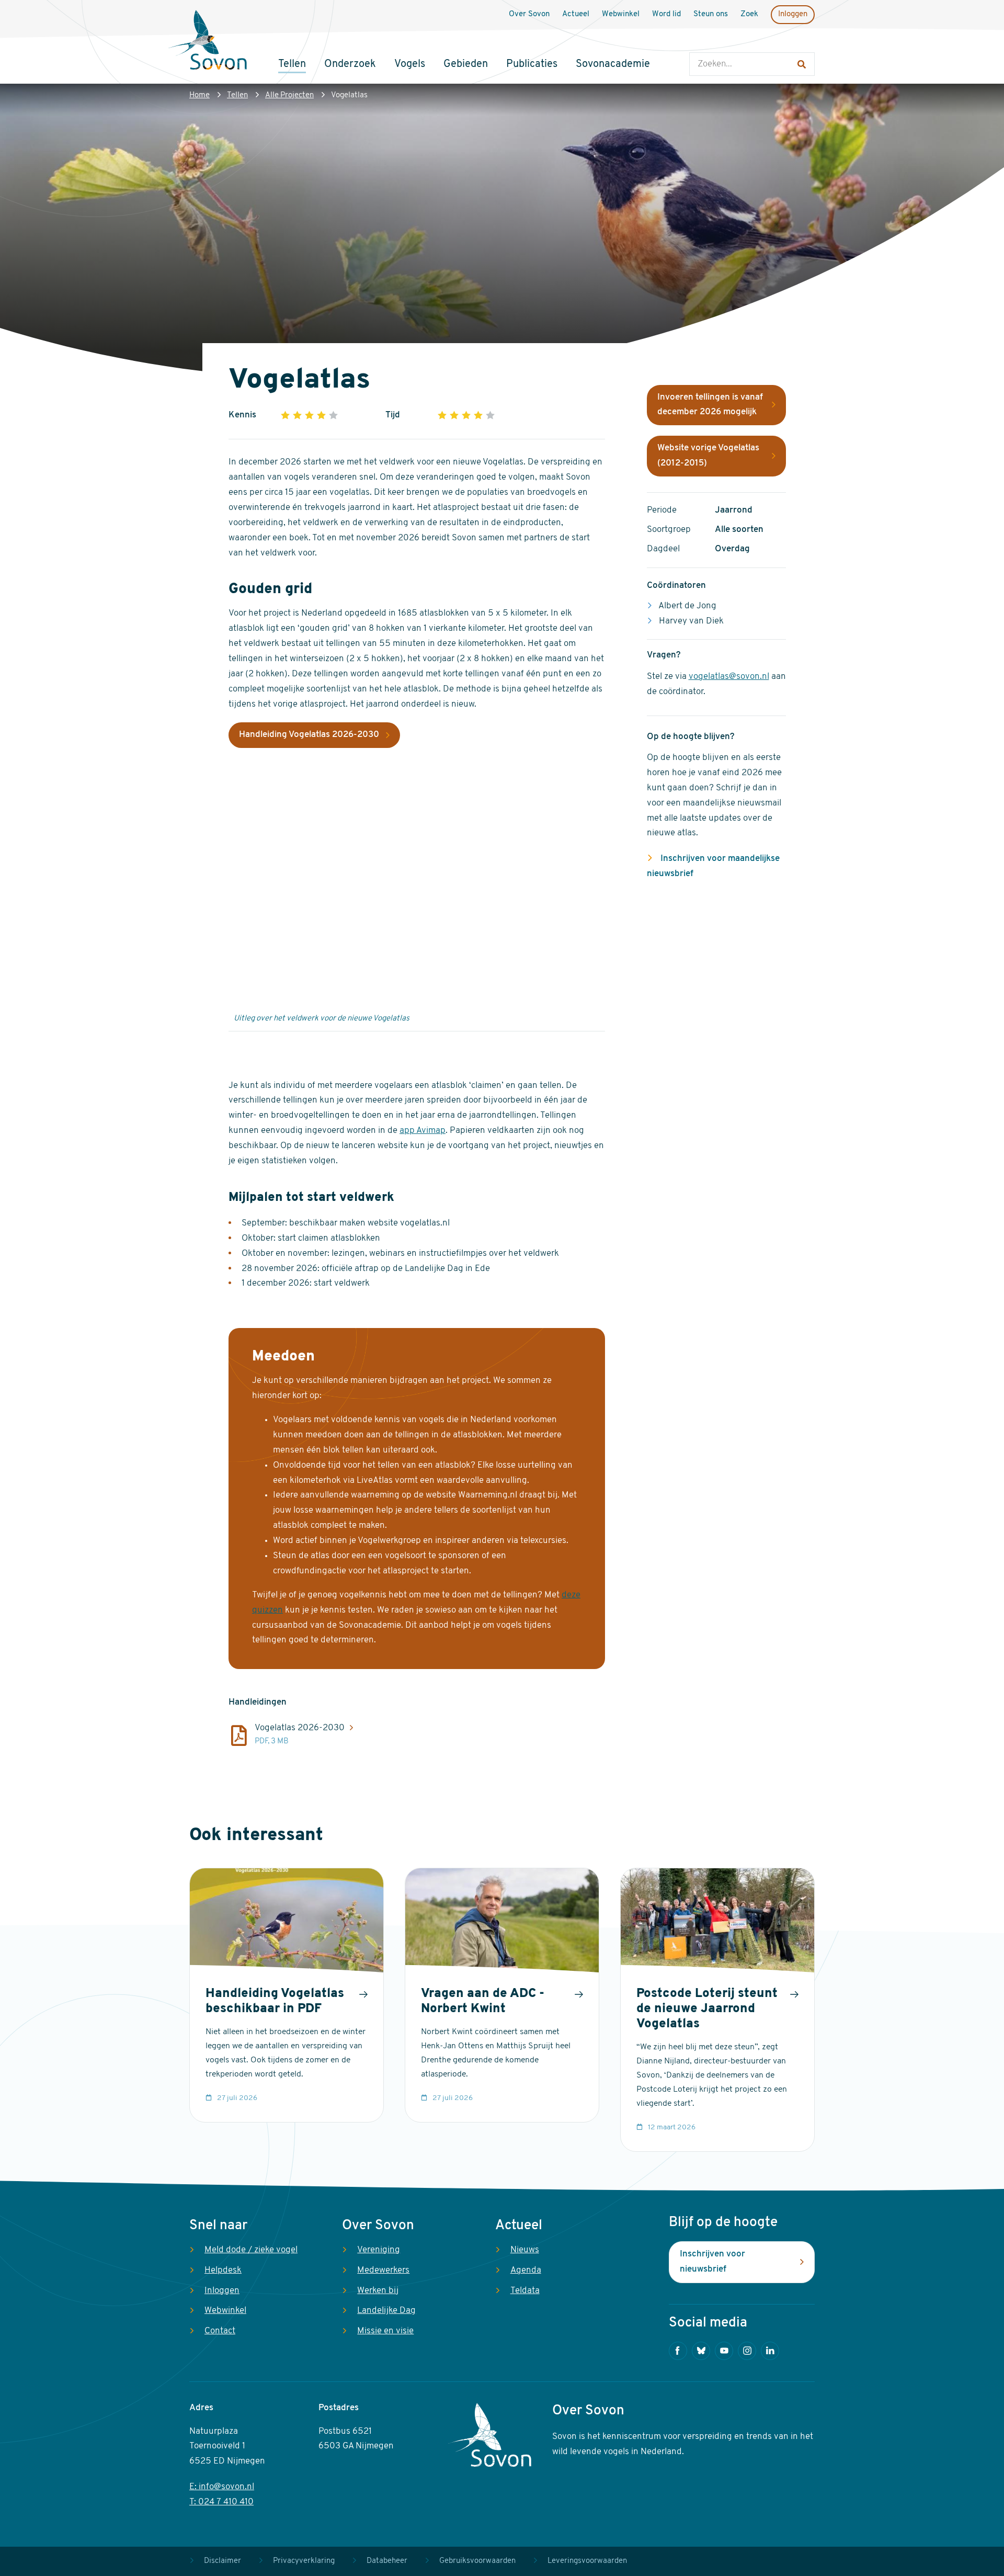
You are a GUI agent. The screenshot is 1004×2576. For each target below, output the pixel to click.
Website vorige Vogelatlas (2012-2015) (708, 456)
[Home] (208, 41)
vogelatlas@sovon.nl (729, 677)
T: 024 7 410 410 (221, 2502)
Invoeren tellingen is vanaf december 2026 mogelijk (710, 405)
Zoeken (700, 42)
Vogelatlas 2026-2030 (300, 1728)
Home (199, 95)
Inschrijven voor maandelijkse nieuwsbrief (713, 866)
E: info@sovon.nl (222, 2487)
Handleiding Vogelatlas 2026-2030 (309, 735)
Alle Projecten (289, 95)
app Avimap (423, 1131)
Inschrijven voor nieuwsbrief (712, 2262)
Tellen (237, 95)
